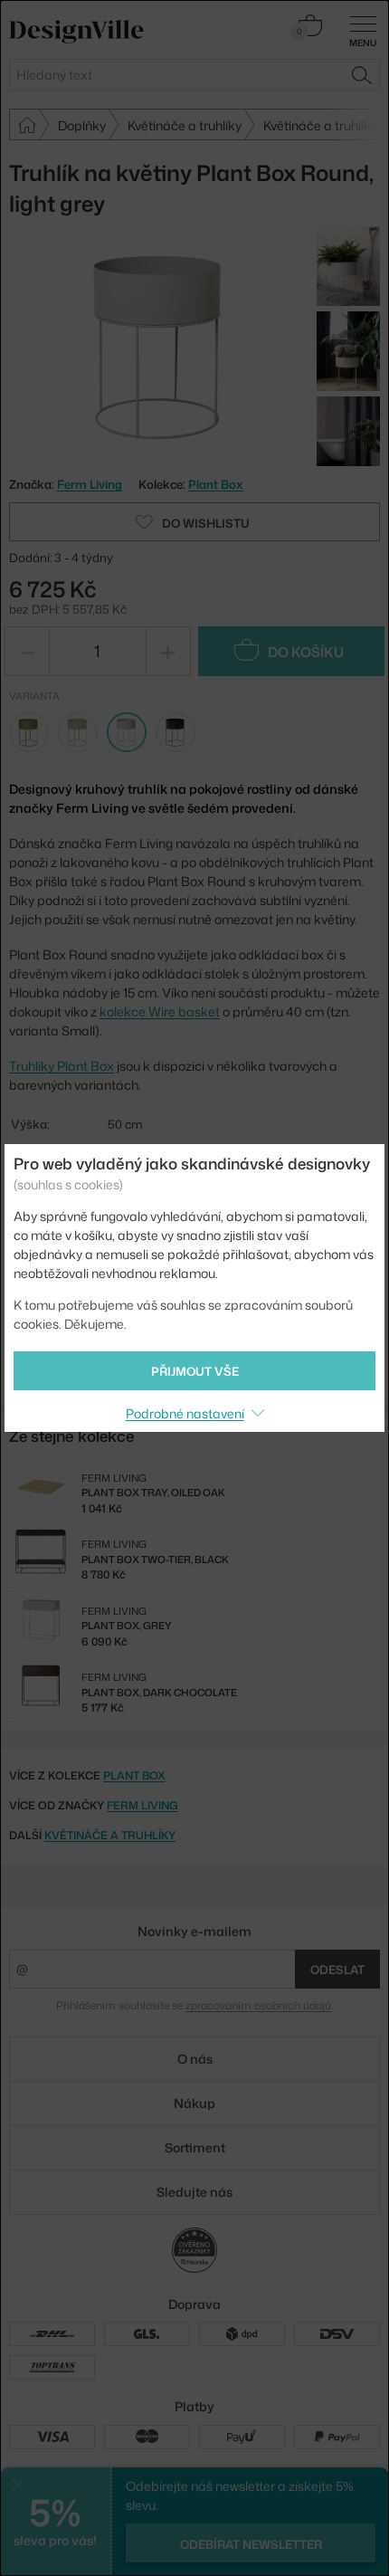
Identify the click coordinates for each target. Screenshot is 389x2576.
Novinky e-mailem (194, 1931)
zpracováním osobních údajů (258, 2005)
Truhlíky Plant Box (62, 1066)
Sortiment (195, 2147)
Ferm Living (142, 1805)
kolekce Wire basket (160, 1011)
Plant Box (216, 484)
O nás (195, 2059)
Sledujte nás (194, 2192)
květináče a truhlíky (110, 1835)
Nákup (194, 2103)
